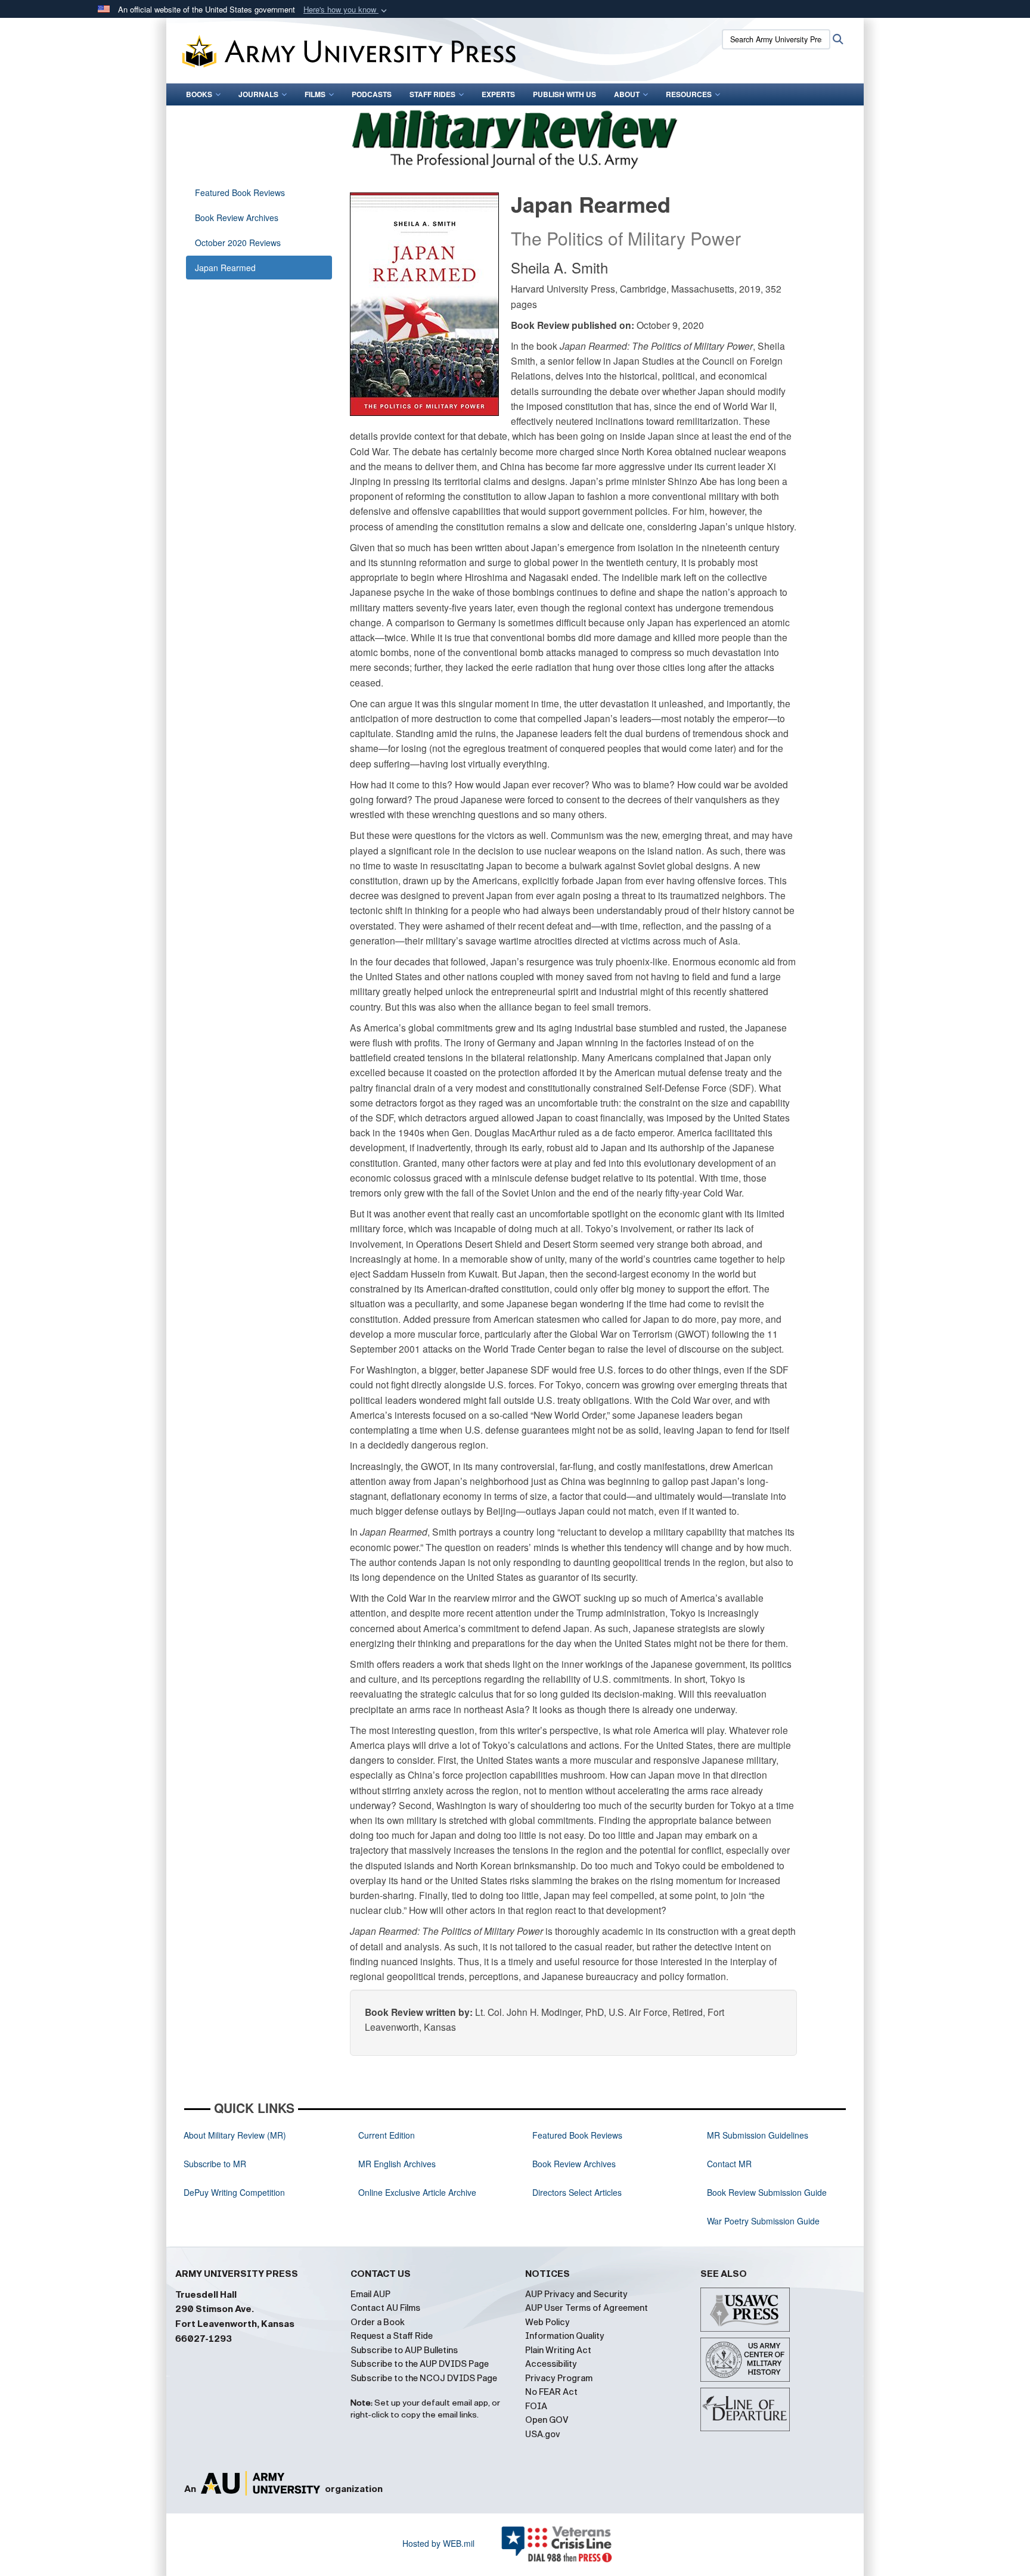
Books (199, 94)
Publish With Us (564, 94)
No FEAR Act (551, 2392)
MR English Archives (397, 2164)
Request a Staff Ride (392, 2336)
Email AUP (370, 2294)
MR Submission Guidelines (758, 2135)
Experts (498, 94)
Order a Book (378, 2322)
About (627, 94)
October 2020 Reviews (238, 243)
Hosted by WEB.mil (438, 2543)
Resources (689, 94)
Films (315, 94)
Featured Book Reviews (240, 192)
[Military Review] (515, 137)
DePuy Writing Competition (234, 2192)
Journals (258, 94)
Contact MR (729, 2164)
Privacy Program (559, 2378)
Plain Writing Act (558, 2350)
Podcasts (372, 94)
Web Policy (547, 2322)
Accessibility (551, 2364)
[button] (346, 10)
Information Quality (565, 2336)
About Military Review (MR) (235, 2135)
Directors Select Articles (577, 2192)
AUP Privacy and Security (576, 2294)
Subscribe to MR (215, 2164)
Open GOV (547, 2420)
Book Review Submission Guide (767, 2192)
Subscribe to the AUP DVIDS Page (420, 2364)
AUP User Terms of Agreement (587, 2308)
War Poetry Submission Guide (763, 2221)
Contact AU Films (385, 2308)
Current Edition (387, 2135)
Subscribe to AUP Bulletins (404, 2350)
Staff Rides (432, 94)
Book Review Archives (237, 217)
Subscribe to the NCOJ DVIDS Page (424, 2378)
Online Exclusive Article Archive (417, 2192)
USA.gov (543, 2434)
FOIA (536, 2406)
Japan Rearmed (225, 268)
